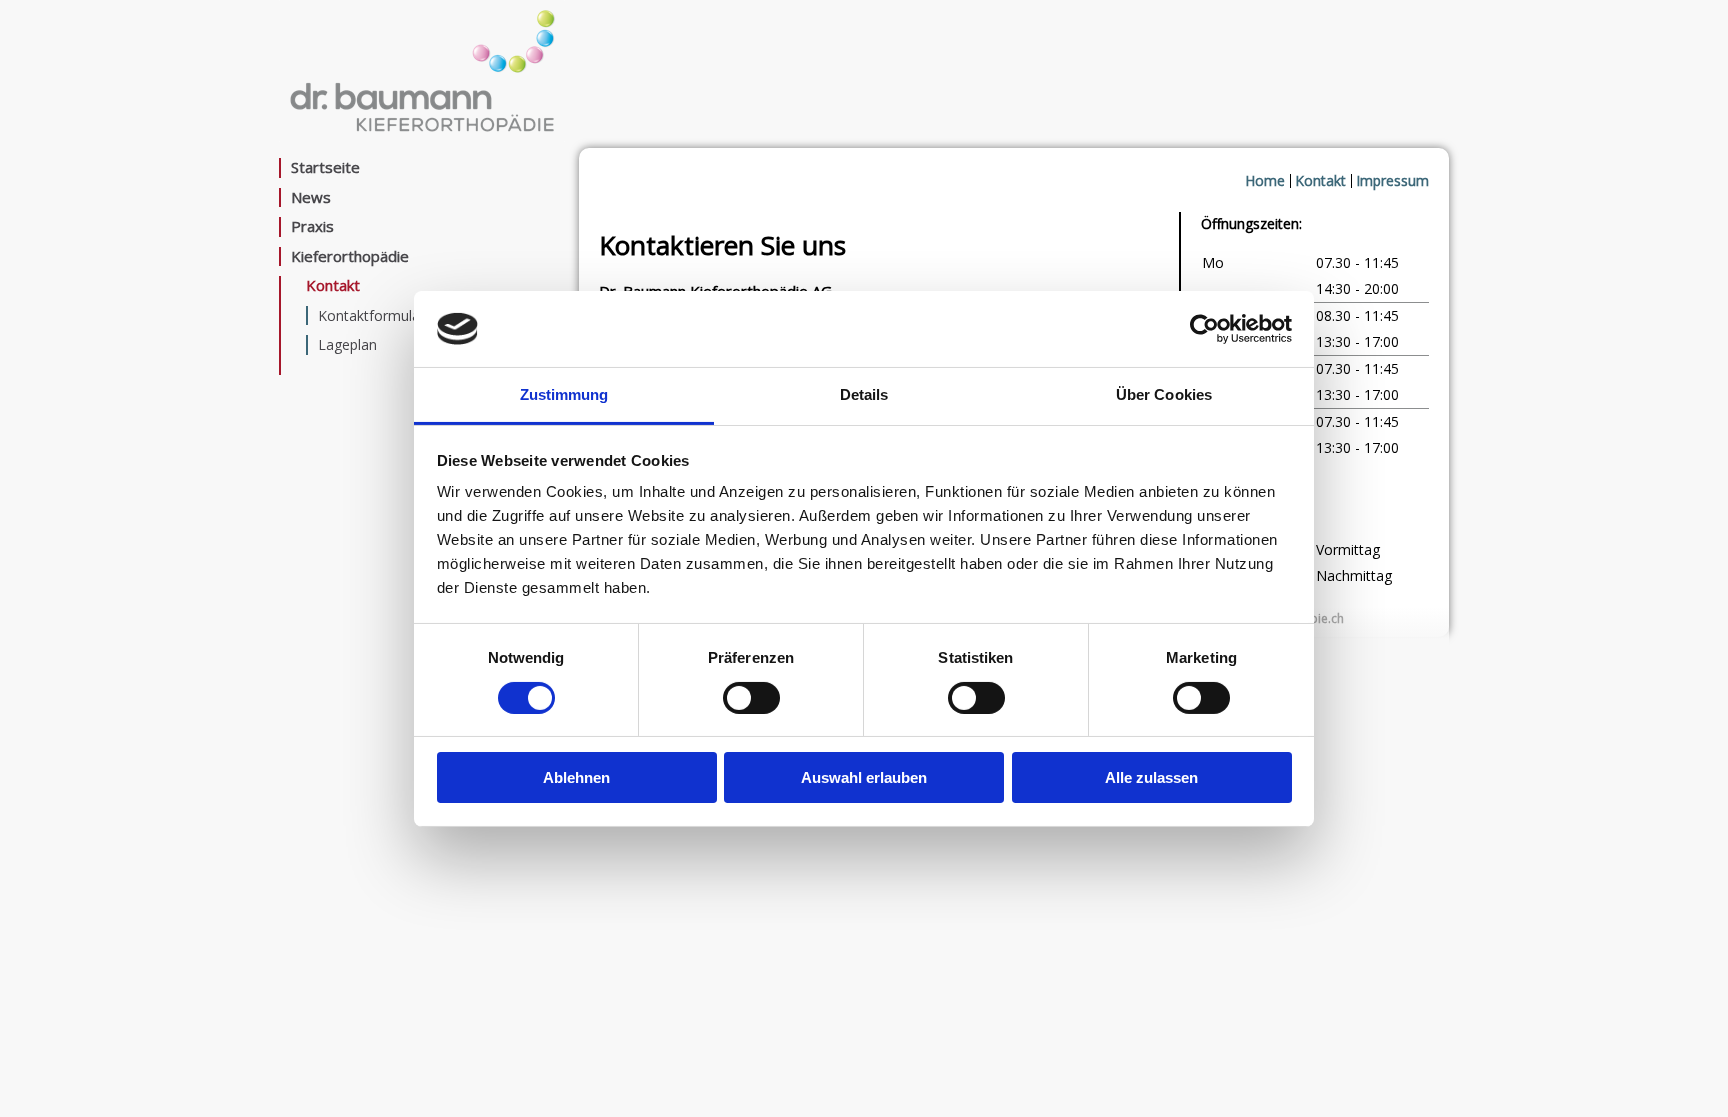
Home (1265, 180)
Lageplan (347, 344)
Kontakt (333, 285)
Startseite (325, 167)
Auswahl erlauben (864, 777)
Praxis (312, 226)
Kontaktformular (371, 315)
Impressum (1392, 180)
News (311, 197)
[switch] (751, 698)
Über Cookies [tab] (1164, 394)
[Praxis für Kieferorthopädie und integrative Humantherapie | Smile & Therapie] (422, 136)
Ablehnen (576, 777)
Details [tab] (864, 394)
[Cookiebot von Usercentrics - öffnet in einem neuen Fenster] (1204, 329)
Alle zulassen (1151, 777)
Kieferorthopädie (350, 256)
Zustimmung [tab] (564, 394)
